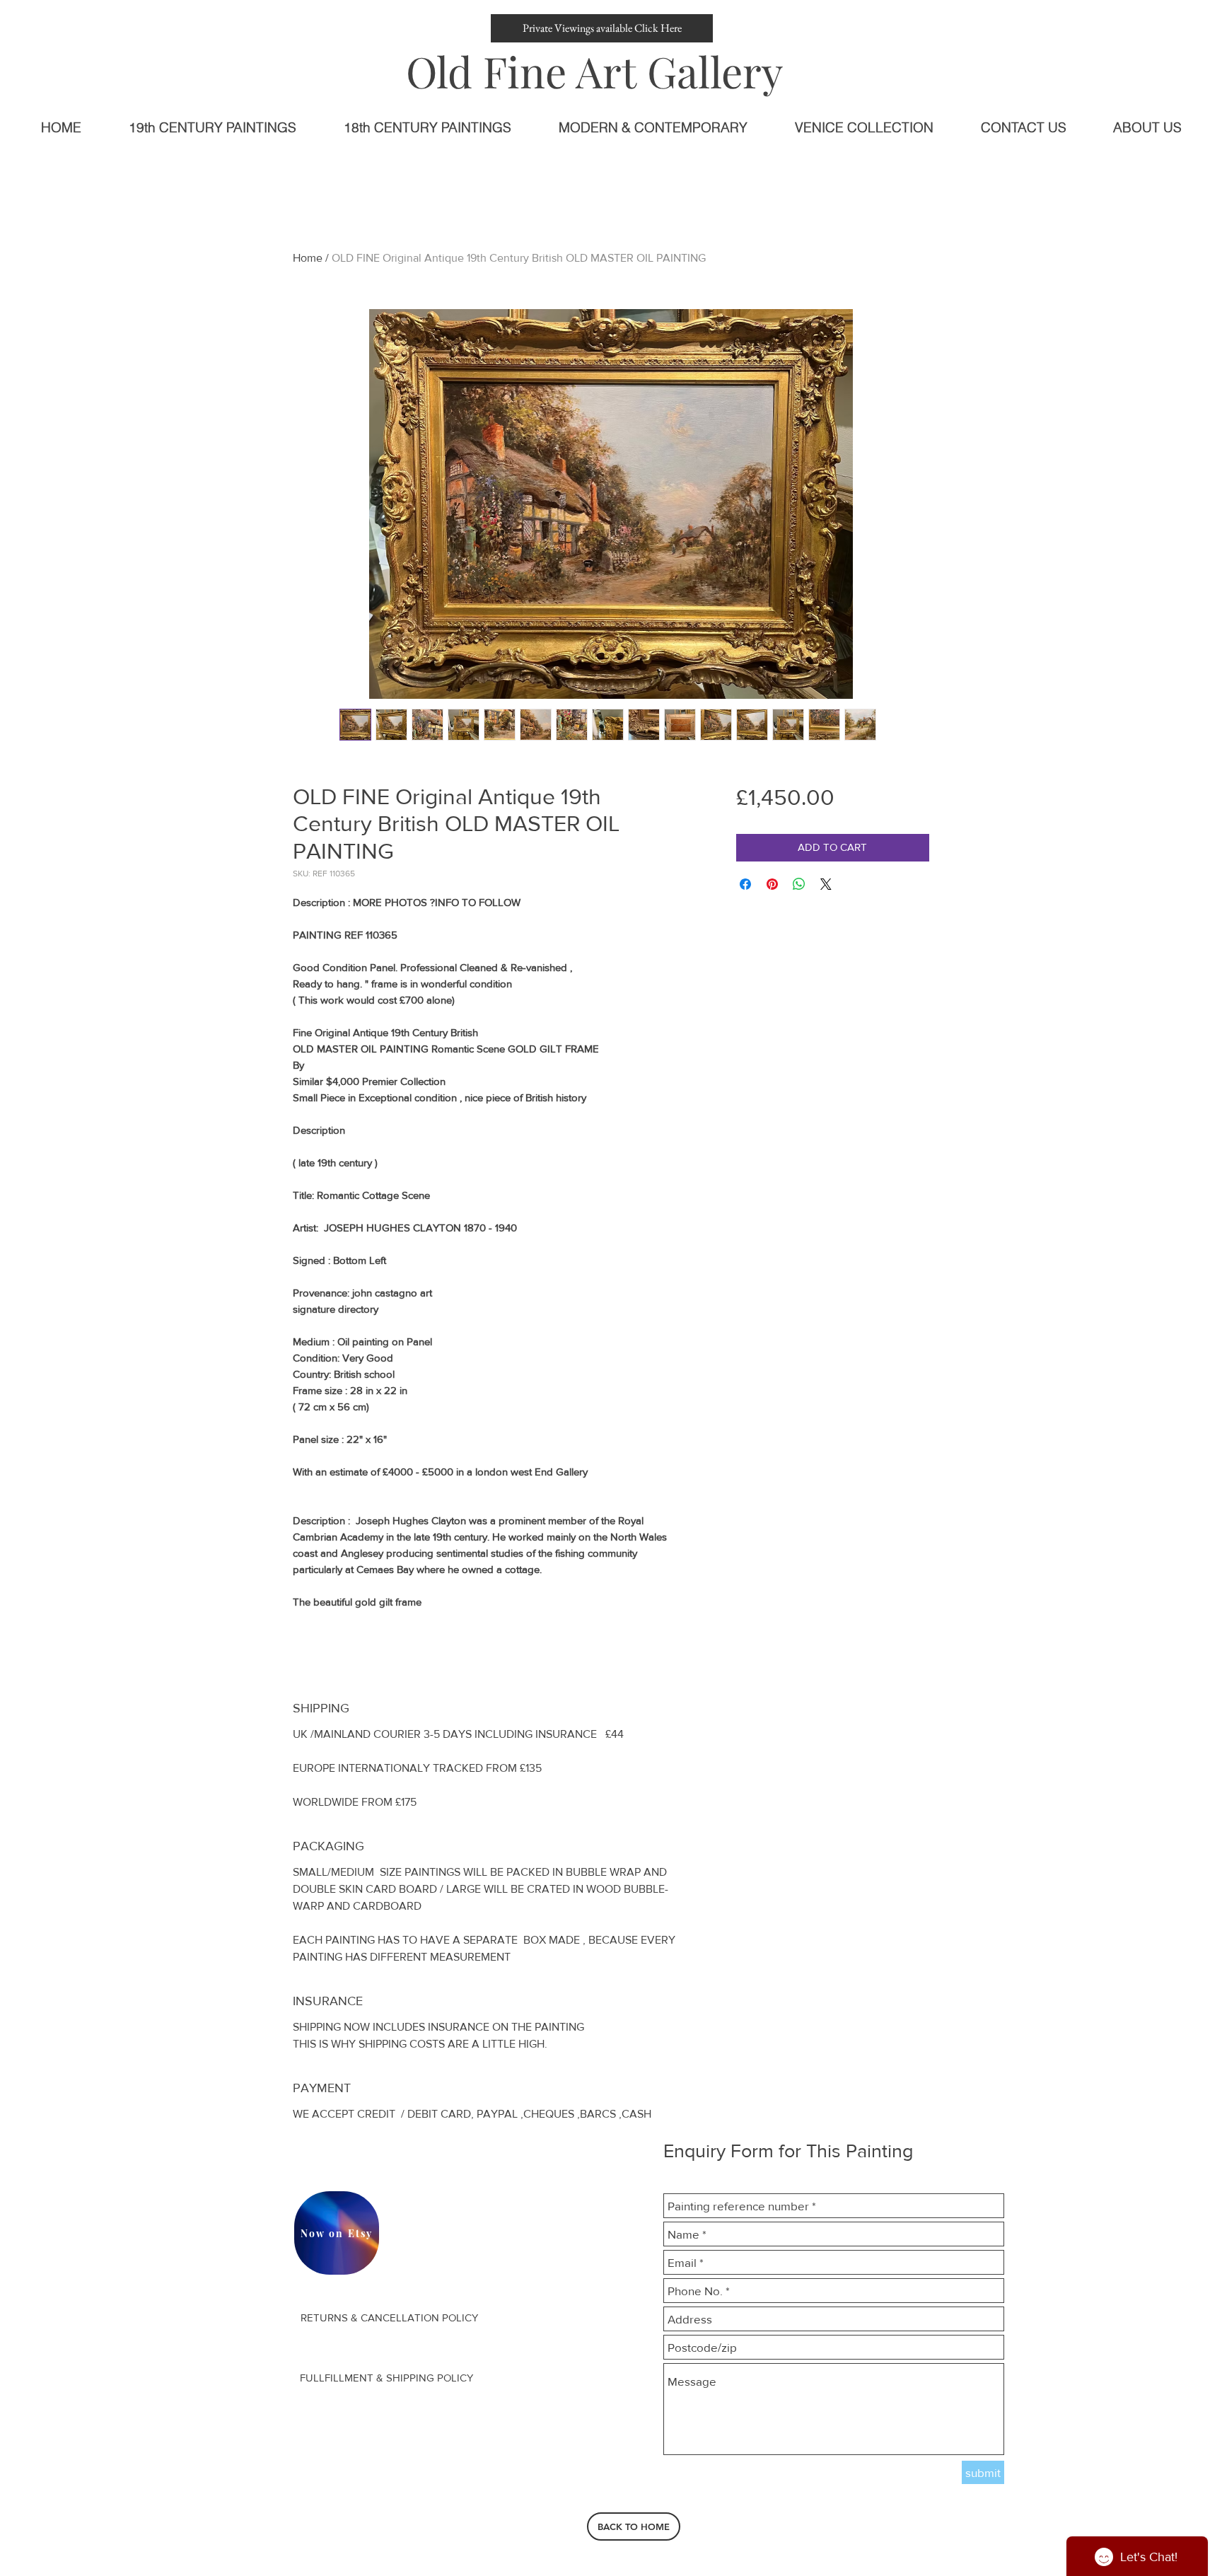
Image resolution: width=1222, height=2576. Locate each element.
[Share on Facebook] (745, 884)
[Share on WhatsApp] (799, 884)
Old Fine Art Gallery (594, 71)
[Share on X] (826, 884)
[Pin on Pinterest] (772, 884)
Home (308, 258)
